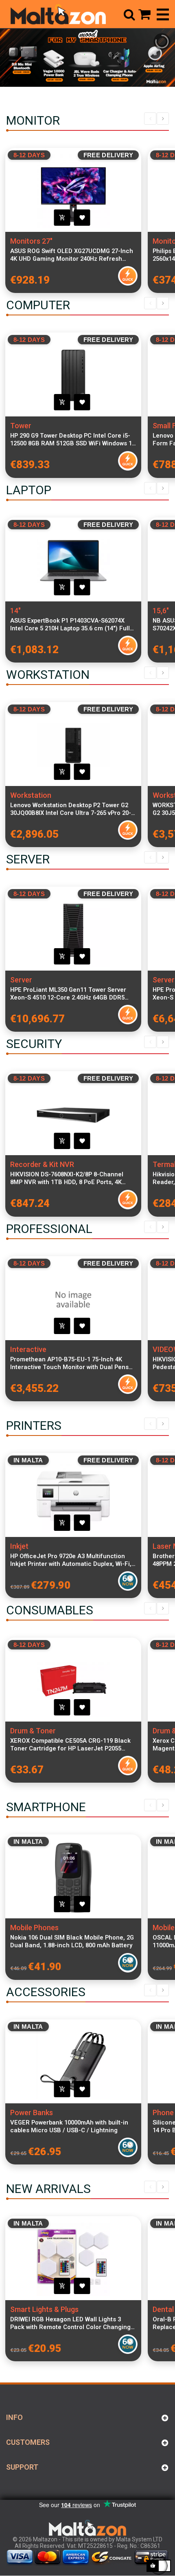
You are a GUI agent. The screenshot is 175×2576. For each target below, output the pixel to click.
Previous (150, 119)
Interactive (28, 1349)
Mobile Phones (34, 1928)
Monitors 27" (31, 241)
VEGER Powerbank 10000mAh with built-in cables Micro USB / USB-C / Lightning (69, 2126)
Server (21, 980)
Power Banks (32, 2113)
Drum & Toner (33, 1731)
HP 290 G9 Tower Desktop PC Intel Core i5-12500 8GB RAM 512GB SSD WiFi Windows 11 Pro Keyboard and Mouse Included (73, 440)
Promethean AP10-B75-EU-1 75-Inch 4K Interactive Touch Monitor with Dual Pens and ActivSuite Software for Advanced (69, 1363)
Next (163, 119)
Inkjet (19, 1546)
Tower (21, 426)
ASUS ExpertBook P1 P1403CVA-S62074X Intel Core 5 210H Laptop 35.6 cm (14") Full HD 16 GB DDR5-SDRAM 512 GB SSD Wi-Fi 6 (71, 625)
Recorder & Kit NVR (42, 1164)
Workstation (31, 795)
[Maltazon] (58, 14)
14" (15, 611)
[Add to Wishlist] (82, 218)
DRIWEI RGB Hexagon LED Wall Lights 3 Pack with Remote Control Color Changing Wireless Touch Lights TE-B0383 (70, 2323)
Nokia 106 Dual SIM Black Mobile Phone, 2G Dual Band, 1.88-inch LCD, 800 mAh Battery (72, 1941)
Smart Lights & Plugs (44, 2309)
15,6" (161, 611)
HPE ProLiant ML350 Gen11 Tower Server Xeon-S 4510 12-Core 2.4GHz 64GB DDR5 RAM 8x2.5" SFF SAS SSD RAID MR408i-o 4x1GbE (68, 994)
